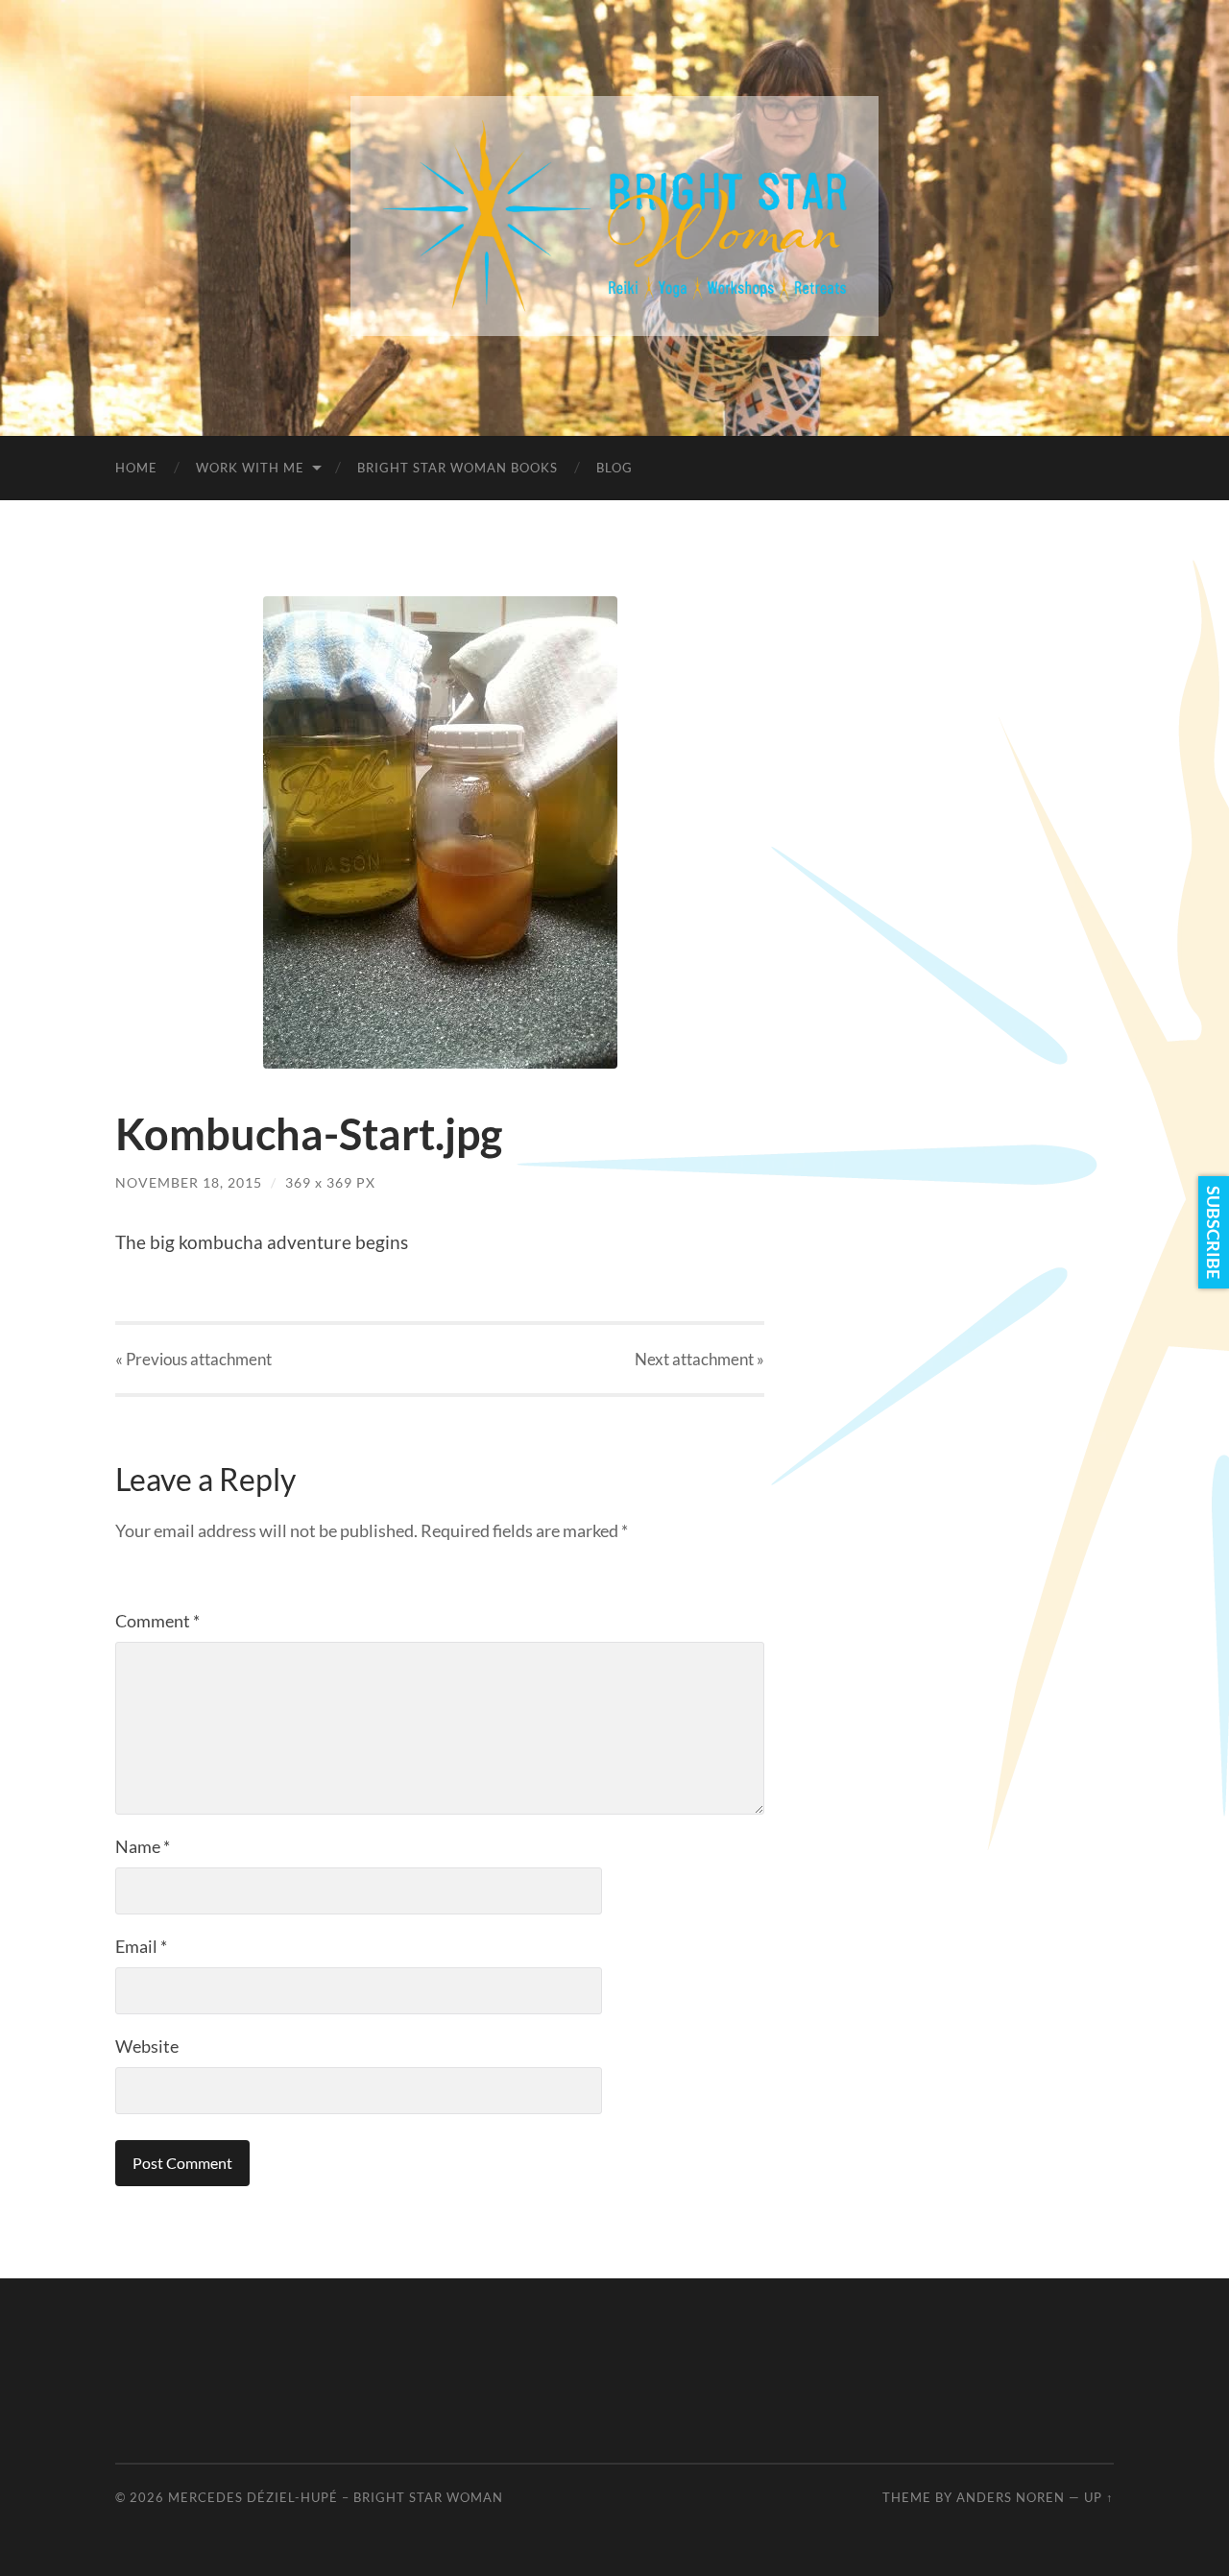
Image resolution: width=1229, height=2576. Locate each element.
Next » (699, 1359)
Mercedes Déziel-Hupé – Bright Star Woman (336, 2497)
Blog (614, 468)
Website (147, 2046)
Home (136, 468)
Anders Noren (1011, 2497)
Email (141, 1946)
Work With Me (250, 468)
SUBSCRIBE (1214, 1232)
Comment (157, 1621)
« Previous (193, 1359)
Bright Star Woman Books (458, 468)
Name (143, 1846)
